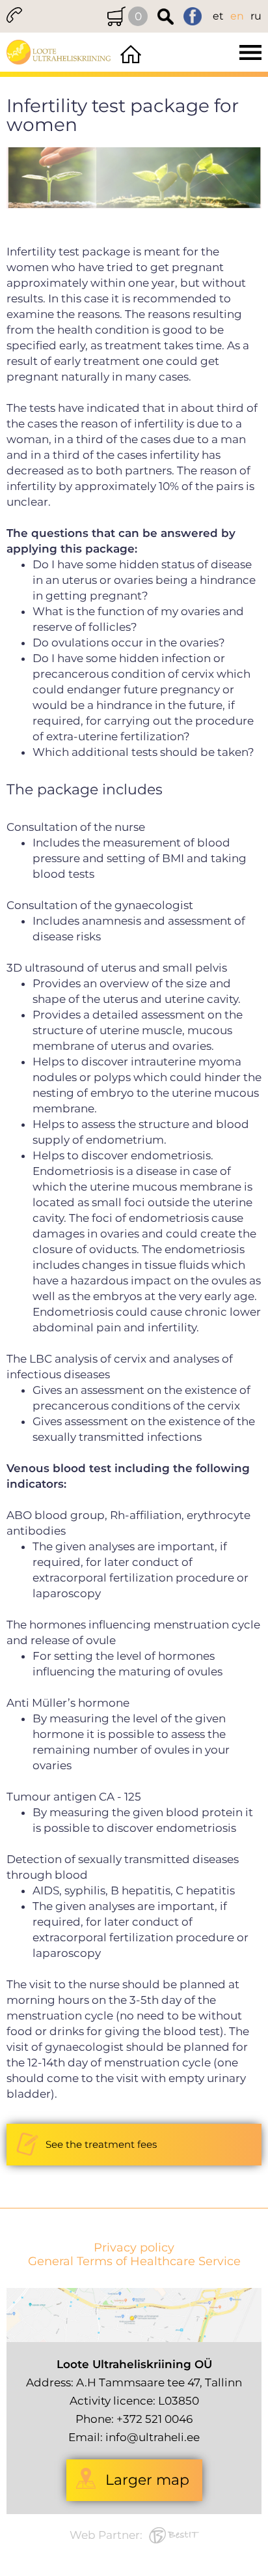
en (237, 16)
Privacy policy (134, 2248)
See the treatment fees (101, 2144)
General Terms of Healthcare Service (134, 2262)
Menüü (206, 52)
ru (256, 16)
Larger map (147, 2480)
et (218, 16)
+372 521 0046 (154, 2419)
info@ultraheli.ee (153, 2437)
